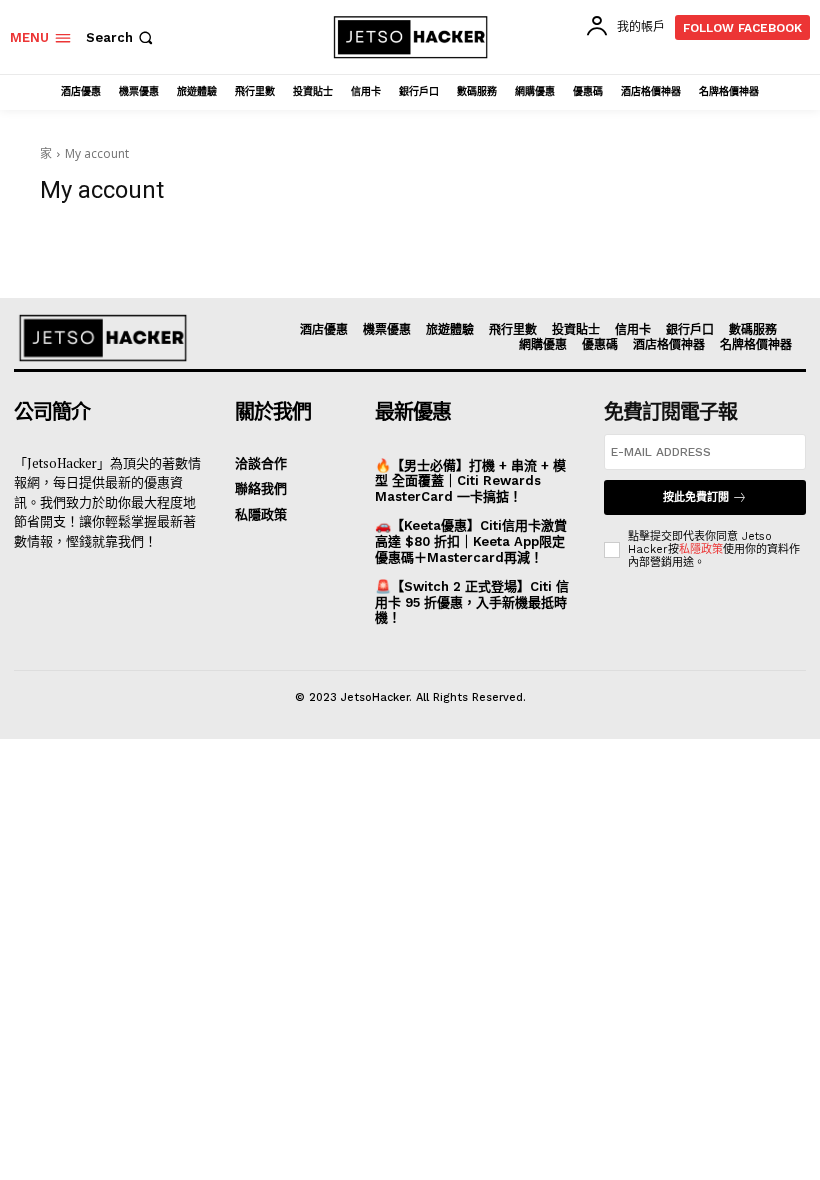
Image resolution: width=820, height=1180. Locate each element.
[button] (121, 37)
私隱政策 (701, 549)
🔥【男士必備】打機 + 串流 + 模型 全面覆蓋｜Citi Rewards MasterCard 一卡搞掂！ (470, 481)
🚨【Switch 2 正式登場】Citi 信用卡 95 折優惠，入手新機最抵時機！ (472, 602)
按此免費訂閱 (696, 497)
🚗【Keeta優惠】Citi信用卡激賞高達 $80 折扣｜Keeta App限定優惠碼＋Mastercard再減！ (471, 541)
